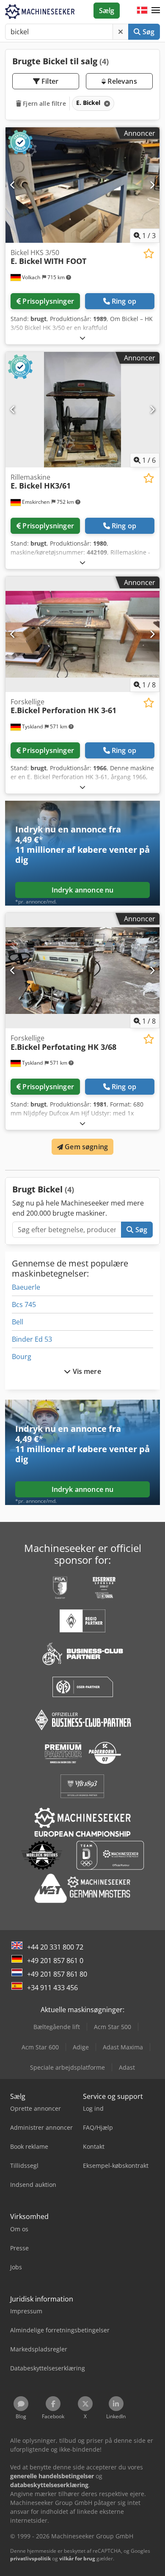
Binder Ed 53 (32, 1339)
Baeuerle (26, 1287)
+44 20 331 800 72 (55, 1947)
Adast (127, 2067)
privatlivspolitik (30, 2558)
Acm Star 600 (40, 2047)
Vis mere (86, 1371)
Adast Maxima (123, 2047)
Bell (18, 1322)
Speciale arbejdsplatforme (67, 2067)
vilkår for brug (77, 2558)
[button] (156, 11)
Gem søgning (85, 1147)
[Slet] (121, 32)
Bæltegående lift (57, 2027)
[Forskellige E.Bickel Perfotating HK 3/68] (82, 971)
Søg (147, 32)
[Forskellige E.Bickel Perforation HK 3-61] (82, 634)
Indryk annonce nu (83, 890)
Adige (81, 2047)
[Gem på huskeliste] (149, 254)
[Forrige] (13, 185)
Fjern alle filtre (44, 103)
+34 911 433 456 (52, 1988)
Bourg (22, 1357)
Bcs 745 (24, 1304)
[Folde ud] (82, 338)
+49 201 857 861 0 (55, 1961)
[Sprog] (142, 11)
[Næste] (152, 185)
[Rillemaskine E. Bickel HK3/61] (82, 410)
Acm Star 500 (113, 2027)
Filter (49, 81)
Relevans (121, 81)
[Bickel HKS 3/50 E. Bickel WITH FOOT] (82, 185)
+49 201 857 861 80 (57, 1974)
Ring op (124, 301)
